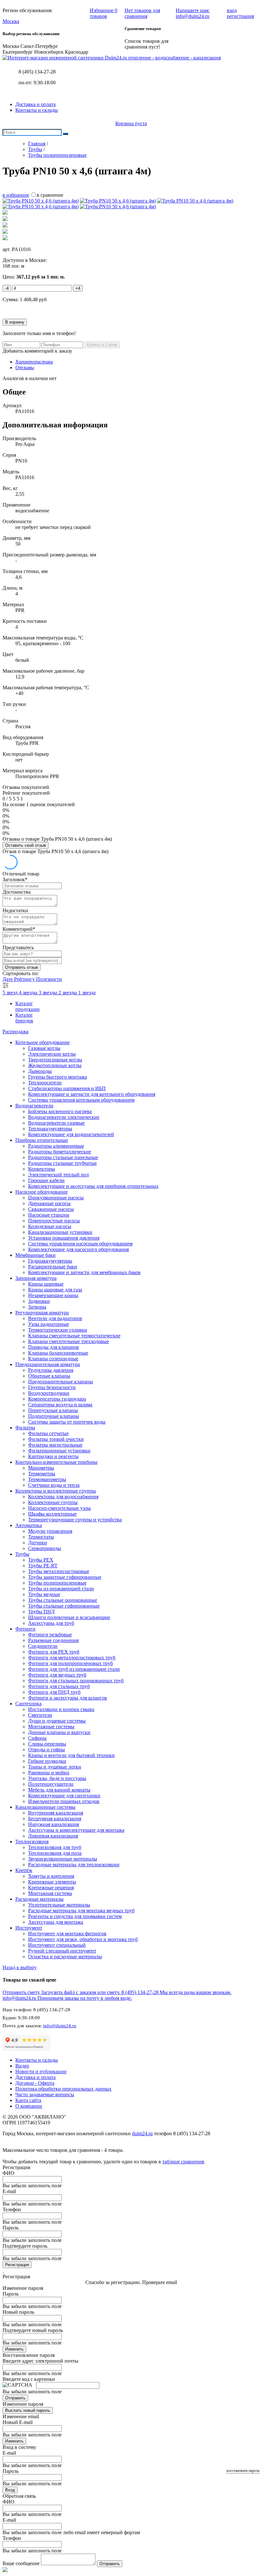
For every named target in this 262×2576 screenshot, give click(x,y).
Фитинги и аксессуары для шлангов (68, 1698)
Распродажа (15, 1032)
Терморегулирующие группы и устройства (75, 1520)
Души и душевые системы (57, 1721)
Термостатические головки (58, 1330)
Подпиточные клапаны (54, 1416)
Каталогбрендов (24, 1018)
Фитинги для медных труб (57, 1675)
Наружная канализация (54, 1824)
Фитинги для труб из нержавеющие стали (74, 1669)
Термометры (42, 1474)
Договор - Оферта (35, 2083)
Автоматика (29, 1525)
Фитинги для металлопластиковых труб (72, 1658)
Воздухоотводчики (49, 1393)
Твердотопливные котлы (55, 1060)
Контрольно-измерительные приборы (56, 1462)
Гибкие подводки (47, 1761)
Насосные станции (49, 1215)
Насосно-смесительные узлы (59, 1508)
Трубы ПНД (41, 1612)
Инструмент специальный (57, 1945)
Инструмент (29, 1928)
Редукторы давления (51, 1370)
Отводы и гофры (46, 1750)
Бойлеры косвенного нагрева (60, 1111)
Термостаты (41, 1537)
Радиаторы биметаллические (60, 1152)
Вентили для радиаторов (55, 1318)
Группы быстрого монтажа (58, 1077)
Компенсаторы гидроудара (57, 1399)
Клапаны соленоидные (53, 1359)
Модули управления (50, 1531)
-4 (7, 288)
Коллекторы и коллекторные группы (56, 1491)
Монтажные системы (51, 1727)
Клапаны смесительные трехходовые (69, 1341)
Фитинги (25, 1629)
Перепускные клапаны (53, 1410)
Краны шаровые (46, 1284)
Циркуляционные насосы (56, 1198)
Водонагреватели (34, 1106)
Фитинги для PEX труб (54, 1652)
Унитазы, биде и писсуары (57, 1778)
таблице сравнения (183, 2162)
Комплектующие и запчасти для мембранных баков (84, 1272)
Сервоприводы (45, 1548)
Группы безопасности (52, 1387)
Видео (22, 2066)
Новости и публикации (41, 2072)
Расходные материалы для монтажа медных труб (81, 1911)
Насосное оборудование (42, 1192)
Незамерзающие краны (53, 1295)
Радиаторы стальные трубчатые (62, 1163)
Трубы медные (44, 1594)
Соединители (43, 1646)
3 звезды (49, 993)
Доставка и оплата (35, 104)
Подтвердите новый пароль (33, 2330)
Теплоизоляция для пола (55, 1853)
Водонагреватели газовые (56, 1123)
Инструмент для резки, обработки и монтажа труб (83, 1939)
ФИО (8, 2173)
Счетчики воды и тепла (54, 1485)
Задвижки (39, 1301)
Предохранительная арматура (48, 1364)
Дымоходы (40, 1071)
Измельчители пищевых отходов (64, 1801)
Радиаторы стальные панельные (63, 1157)
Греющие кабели (46, 1180)
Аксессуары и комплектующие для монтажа (76, 1830)
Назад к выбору (20, 1967)
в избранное (16, 195)
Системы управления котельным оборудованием (81, 1100)
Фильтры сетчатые (48, 1433)
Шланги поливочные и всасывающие (69, 1617)
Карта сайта (28, 2100)
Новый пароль (18, 2312)
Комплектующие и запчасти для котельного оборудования (92, 1094)
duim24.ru (142, 2133)
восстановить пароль (243, 2471)
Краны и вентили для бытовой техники (71, 1755)
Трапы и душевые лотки (55, 1767)
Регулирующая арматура (42, 1313)
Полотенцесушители (51, 1784)
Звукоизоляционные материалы (63, 1859)
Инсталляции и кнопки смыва (61, 1709)
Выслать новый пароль (28, 2410)
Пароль (11, 2228)
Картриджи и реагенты (53, 1456)
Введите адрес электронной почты (40, 2361)
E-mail (9, 2191)
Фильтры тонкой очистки (56, 1439)
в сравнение (50, 195)
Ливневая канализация (53, 1836)
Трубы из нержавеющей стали (61, 1589)
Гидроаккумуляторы (50, 1261)
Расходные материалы (39, 1899)
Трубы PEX (41, 1560)
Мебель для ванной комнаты (59, 1790)
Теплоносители (45, 1083)
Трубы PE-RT (43, 1566)
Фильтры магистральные (55, 1445)
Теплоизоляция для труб (55, 1847)
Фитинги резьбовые (50, 1635)
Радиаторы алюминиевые (56, 1146)
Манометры (41, 1468)
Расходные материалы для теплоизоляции (74, 1865)
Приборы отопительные (42, 1140)
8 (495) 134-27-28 (37, 72)
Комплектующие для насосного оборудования (78, 1249)
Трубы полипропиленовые (57, 1583)
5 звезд (11, 993)
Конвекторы (42, 1169)
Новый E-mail (18, 2422)
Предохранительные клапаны (61, 1382)
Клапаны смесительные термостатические (74, 1336)
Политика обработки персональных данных (63, 2089)
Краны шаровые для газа (55, 1290)
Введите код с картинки (29, 2379)
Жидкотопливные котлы (55, 1065)
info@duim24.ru (60, 2026)
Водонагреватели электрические (64, 1117)
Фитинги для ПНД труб (54, 1692)
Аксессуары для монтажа (56, 1922)
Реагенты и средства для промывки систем (75, 1916)
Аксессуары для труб (51, 1623)
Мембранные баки (35, 1255)
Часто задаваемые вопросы (45, 2094)
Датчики (38, 1543)
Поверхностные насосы (54, 1221)
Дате (8, 979)
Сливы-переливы (47, 1744)
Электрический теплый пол (58, 1175)
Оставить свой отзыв (26, 845)
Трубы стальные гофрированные (64, 1606)
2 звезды (68, 993)
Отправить (15, 2398)
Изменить (14, 2349)
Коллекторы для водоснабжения (63, 1497)
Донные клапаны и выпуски (59, 1732)
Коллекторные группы (53, 1502)
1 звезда (87, 993)
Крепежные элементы (52, 1882)
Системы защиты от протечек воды (67, 1422)
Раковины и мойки (49, 1773)
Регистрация (17, 2265)
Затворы (37, 1307)
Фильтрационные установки (59, 1451)
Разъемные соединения (53, 1640)
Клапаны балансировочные (58, 1353)
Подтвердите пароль (25, 2246)
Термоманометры (47, 1479)
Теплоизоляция (32, 1842)
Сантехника (28, 1704)
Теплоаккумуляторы (50, 1129)
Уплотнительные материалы (59, 1905)
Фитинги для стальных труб (59, 1686)
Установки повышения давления (64, 1238)
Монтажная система (50, 1893)
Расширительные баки (53, 1267)
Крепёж (24, 1870)
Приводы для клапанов (54, 1347)
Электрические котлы (52, 1054)
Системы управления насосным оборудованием (80, 1244)
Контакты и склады (37, 110)
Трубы (22, 1554)
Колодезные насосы (50, 1226)
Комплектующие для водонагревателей (71, 1134)
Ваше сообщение (21, 2563)
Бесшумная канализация (55, 1819)
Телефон (12, 2209)
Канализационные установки (60, 1232)
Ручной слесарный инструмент (62, 1951)
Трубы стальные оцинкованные (63, 1600)
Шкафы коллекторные (52, 1514)
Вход (10, 2490)
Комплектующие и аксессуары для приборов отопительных (93, 1186)
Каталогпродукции (27, 1006)
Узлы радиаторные (49, 1324)
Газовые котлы (44, 1048)
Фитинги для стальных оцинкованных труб (76, 1681)
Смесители (40, 1715)
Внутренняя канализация (56, 1813)
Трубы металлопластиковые (59, 1571)
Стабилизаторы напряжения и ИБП (67, 1088)
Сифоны (37, 1738)
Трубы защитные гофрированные (65, 1577)
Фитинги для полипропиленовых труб (70, 1663)
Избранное (104, 13)
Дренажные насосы (49, 1203)
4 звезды (29, 993)
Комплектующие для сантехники (64, 1796)
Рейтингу (25, 979)
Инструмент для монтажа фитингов (67, 1934)
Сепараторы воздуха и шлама (60, 1405)
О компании (29, 2106)
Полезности (49, 979)
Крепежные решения (51, 1888)
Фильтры (25, 1428)
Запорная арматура (36, 1278)
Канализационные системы (45, 1807)
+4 (78, 288)
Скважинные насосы (51, 1209)
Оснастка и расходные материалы (65, 1957)
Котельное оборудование (42, 1042)
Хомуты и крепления (51, 1876)
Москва (11, 21)
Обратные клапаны (49, 1376)
